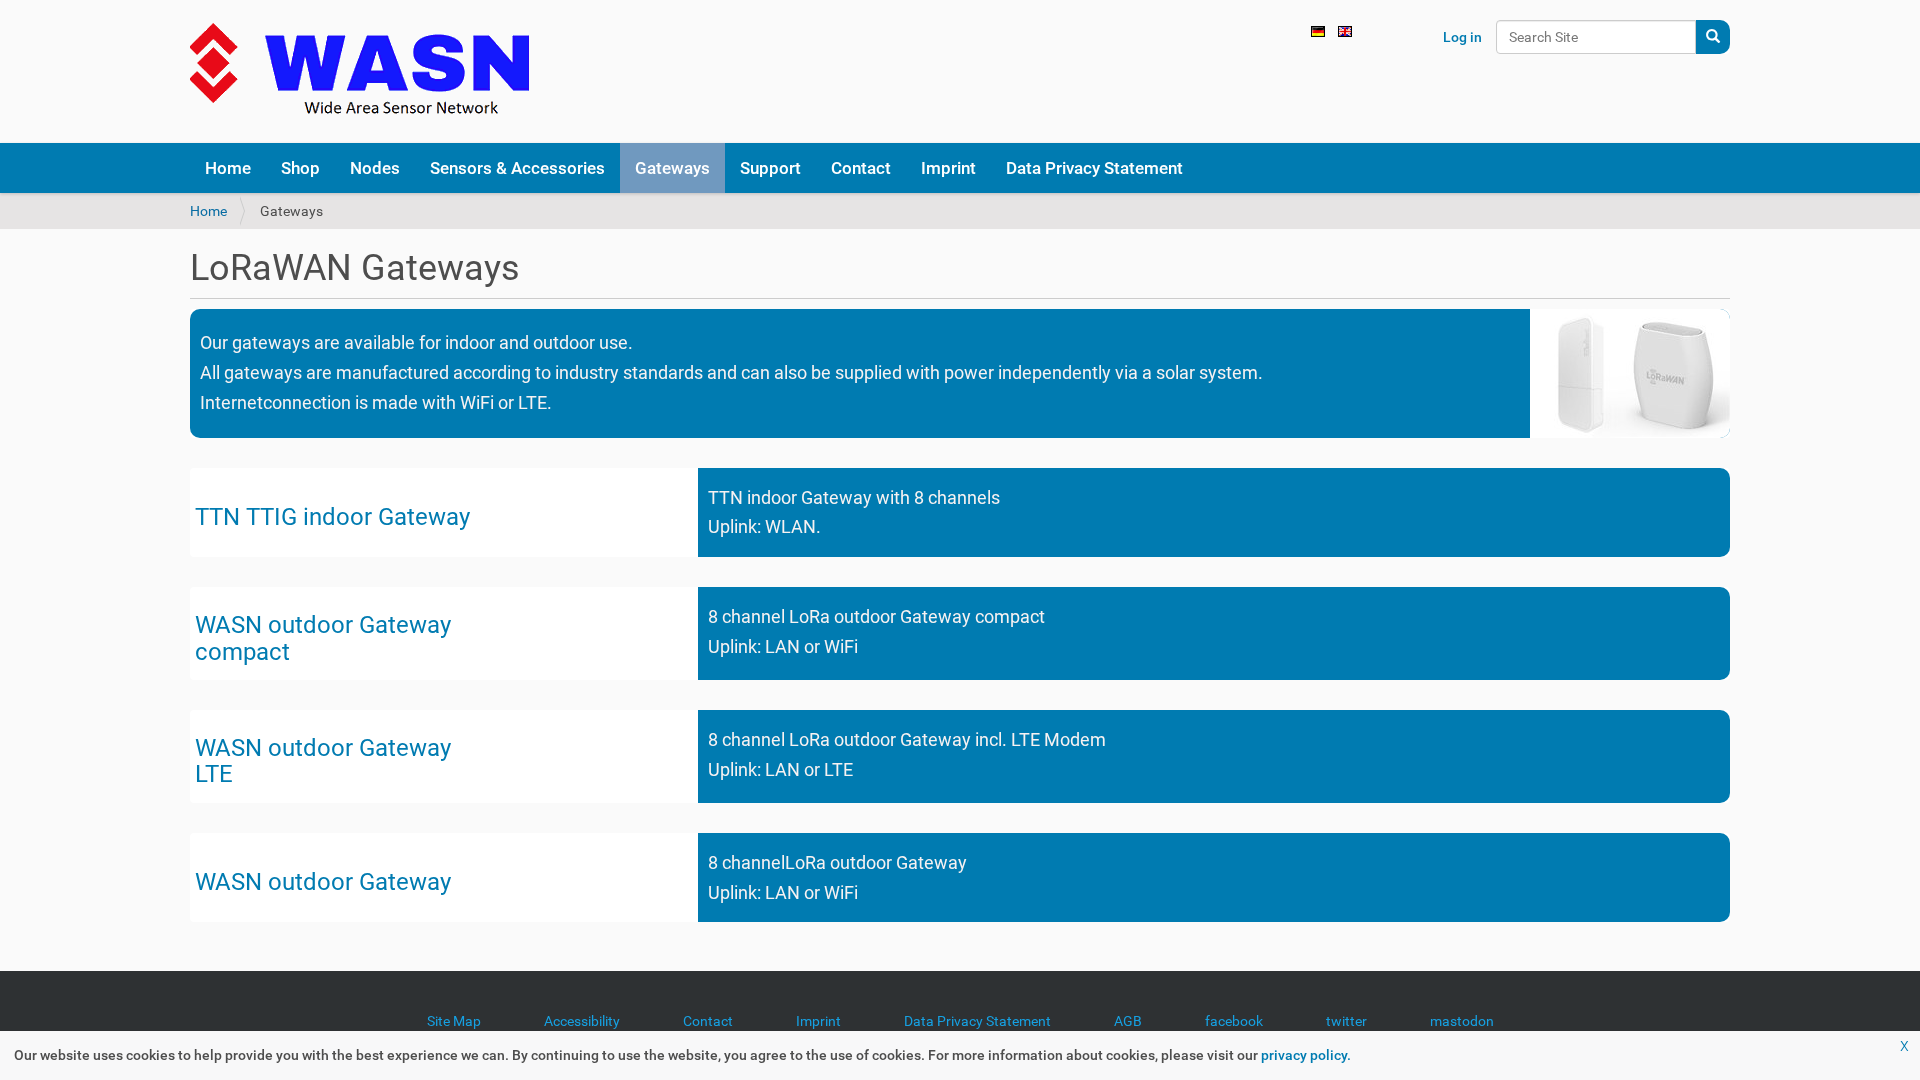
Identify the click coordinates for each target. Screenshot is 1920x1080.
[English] (360, 71)
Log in (1462, 37)
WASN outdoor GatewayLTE (323, 761)
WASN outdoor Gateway (323, 625)
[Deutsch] (1318, 30)
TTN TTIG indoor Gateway (332, 517)
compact (242, 652)
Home (208, 211)
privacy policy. (1306, 1055)
